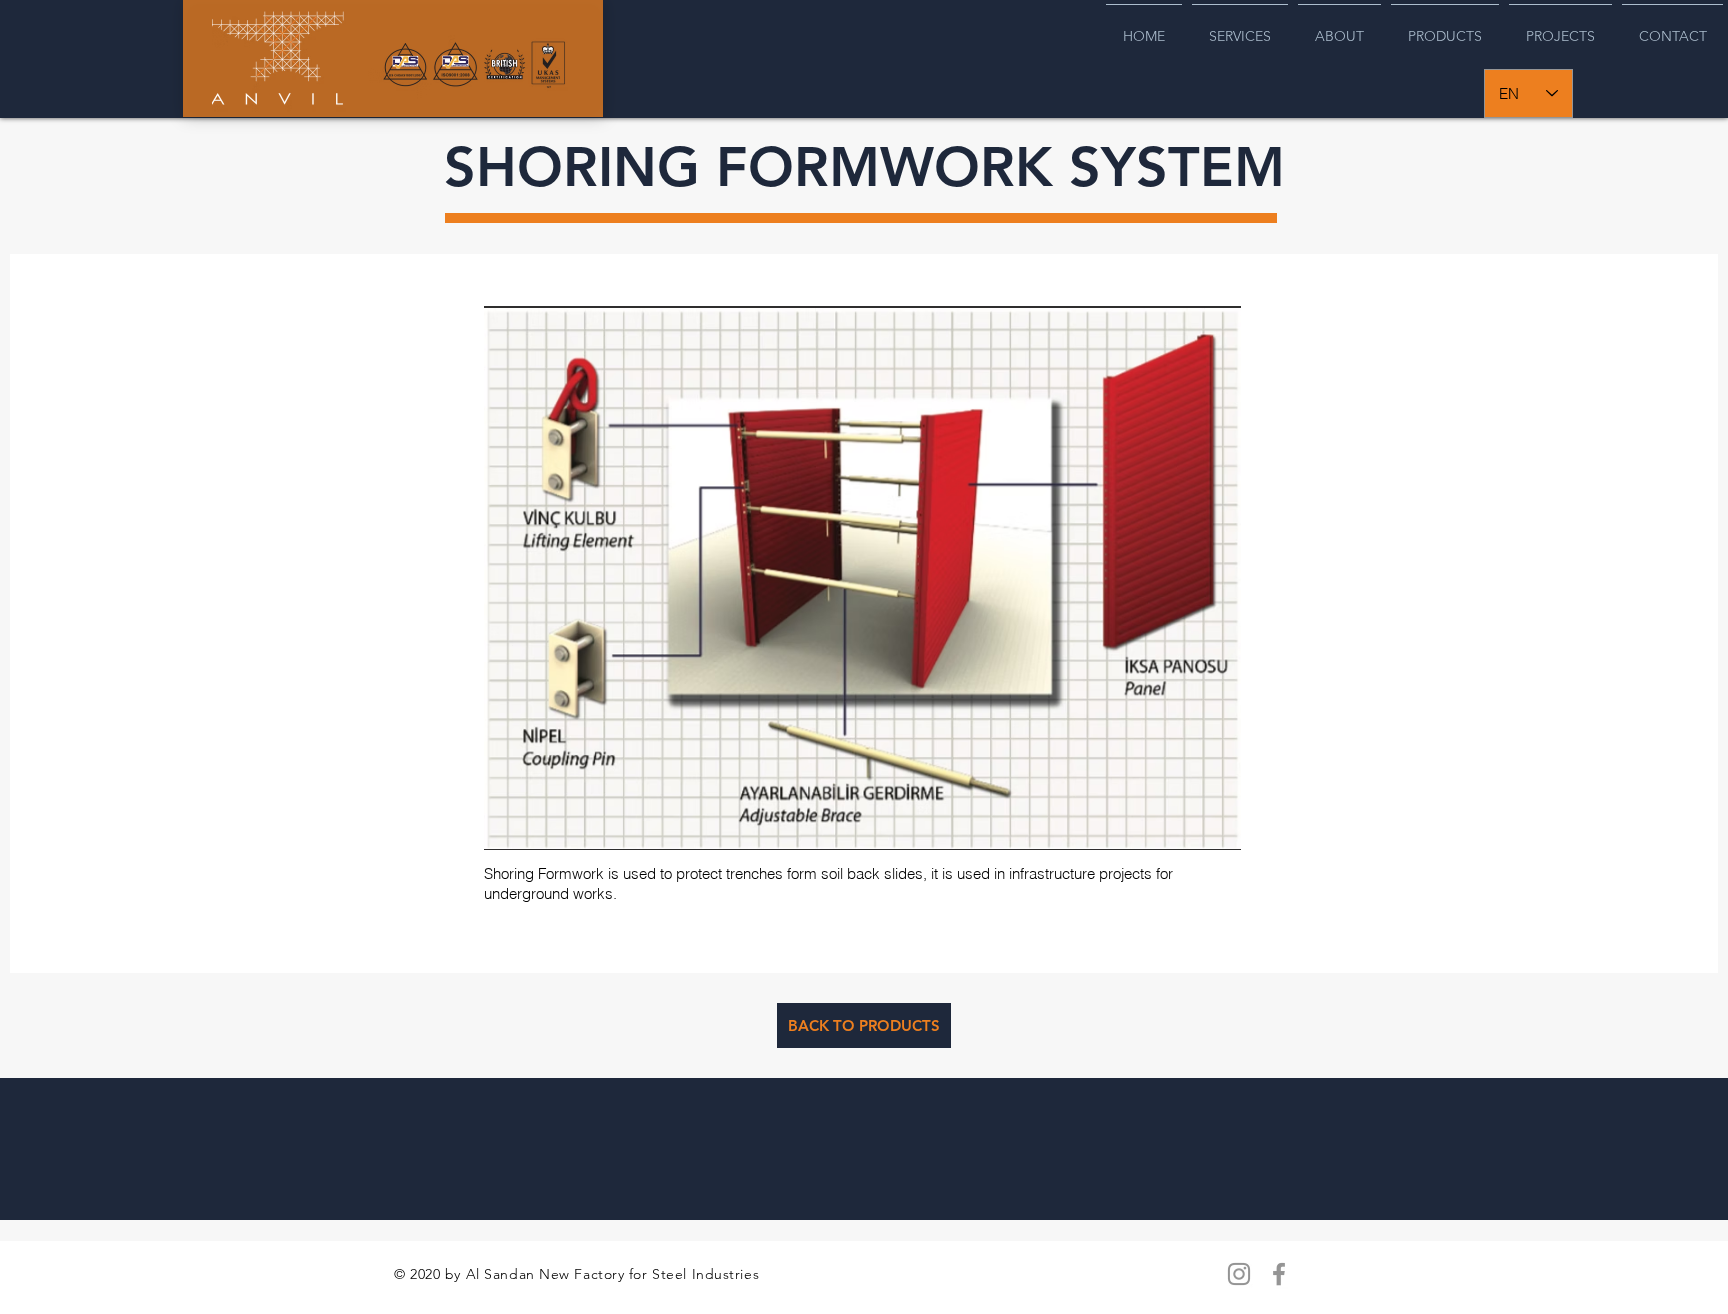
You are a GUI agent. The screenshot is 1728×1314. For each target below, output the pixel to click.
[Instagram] (1239, 1274)
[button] (862, 578)
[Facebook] (1279, 1274)
